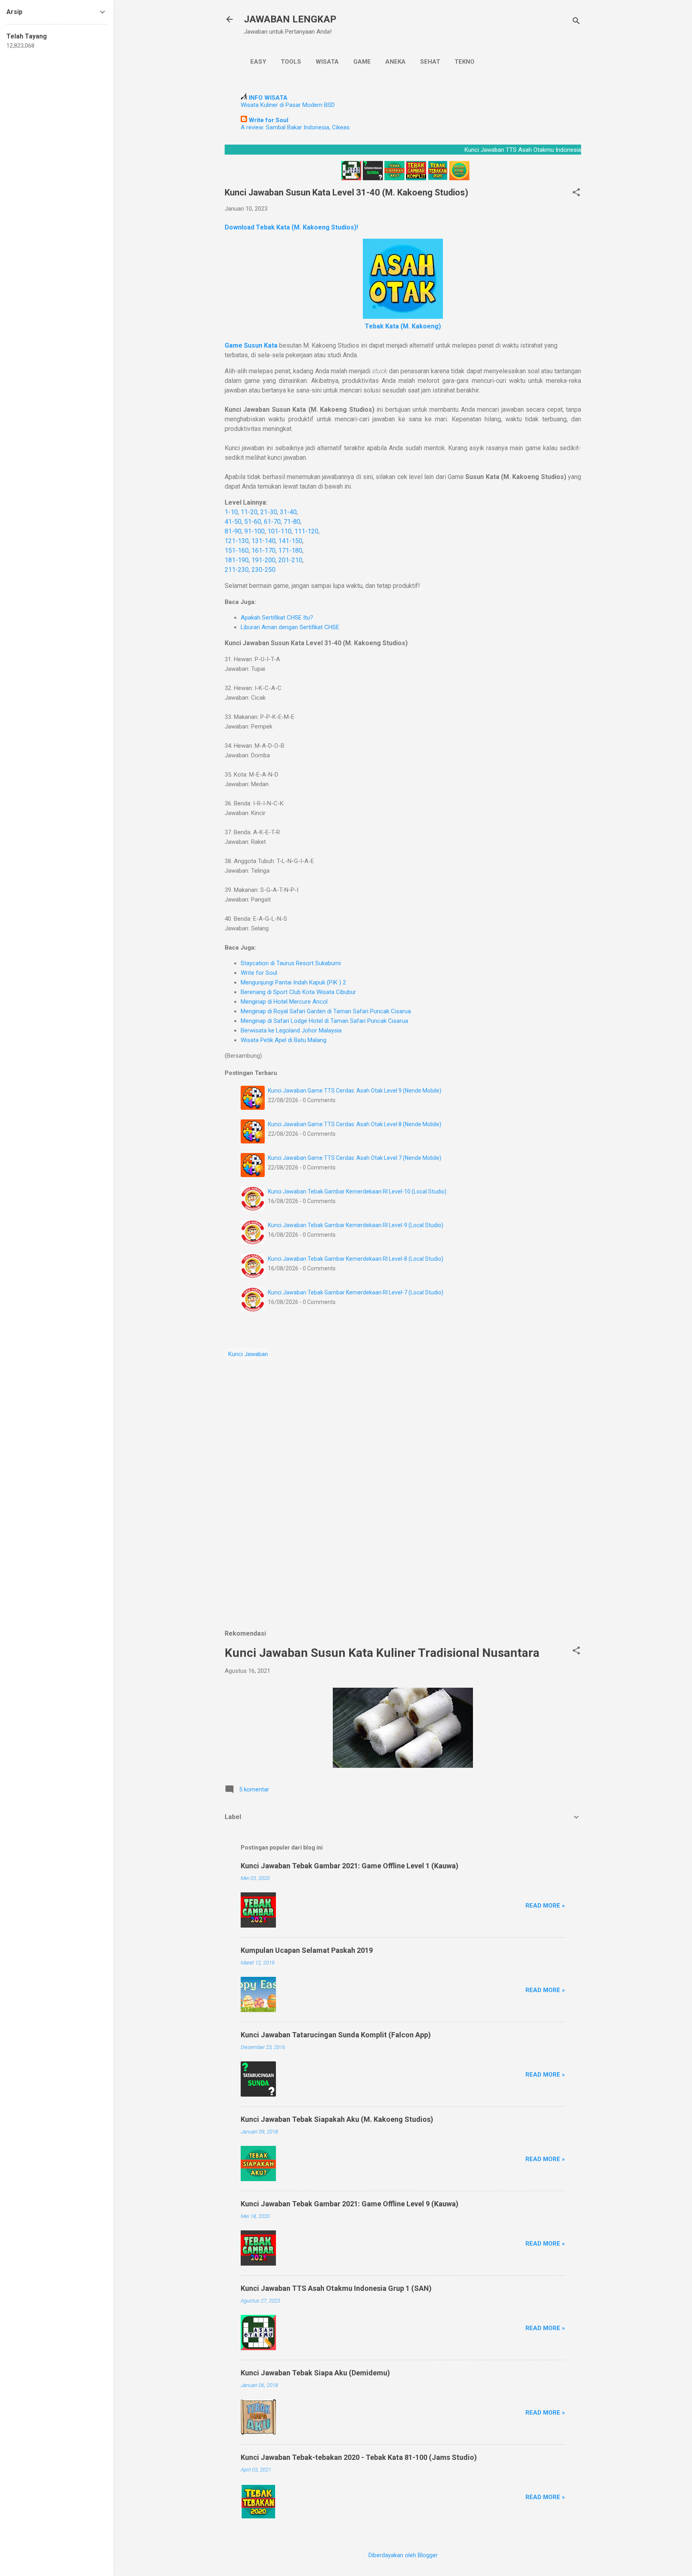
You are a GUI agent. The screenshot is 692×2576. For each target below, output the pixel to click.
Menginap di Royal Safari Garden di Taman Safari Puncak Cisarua (326, 1011)
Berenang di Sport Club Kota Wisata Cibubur (298, 992)
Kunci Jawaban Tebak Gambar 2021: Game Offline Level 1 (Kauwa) (350, 1866)
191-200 (264, 560)
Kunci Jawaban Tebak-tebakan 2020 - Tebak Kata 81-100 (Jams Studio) (359, 2457)
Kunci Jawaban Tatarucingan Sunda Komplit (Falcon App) (336, 2035)
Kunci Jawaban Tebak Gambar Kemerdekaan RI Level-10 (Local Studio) (357, 1191)
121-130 (237, 541)
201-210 (290, 560)
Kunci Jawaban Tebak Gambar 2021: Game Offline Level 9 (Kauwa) (350, 2204)
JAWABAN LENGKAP (290, 19)
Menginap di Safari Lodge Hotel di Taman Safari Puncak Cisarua (324, 1021)
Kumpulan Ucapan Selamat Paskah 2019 (307, 1950)
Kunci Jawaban (248, 1354)
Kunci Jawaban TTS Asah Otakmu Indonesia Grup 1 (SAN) (336, 2288)
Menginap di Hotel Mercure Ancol (284, 1002)
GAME (362, 62)
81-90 (233, 531)
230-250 (264, 570)
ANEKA (395, 62)
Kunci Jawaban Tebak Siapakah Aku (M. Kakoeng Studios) (337, 2119)
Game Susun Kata (251, 345)
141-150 (290, 541)
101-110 (280, 531)
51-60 (253, 522)
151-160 (237, 550)
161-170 (264, 550)
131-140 (264, 541)
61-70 (272, 522)
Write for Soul (259, 973)
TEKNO (465, 62)
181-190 (237, 560)
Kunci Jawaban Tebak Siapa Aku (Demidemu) (315, 2373)
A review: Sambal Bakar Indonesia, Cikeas (295, 127)
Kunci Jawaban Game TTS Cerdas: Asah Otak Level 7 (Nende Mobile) (355, 1158)
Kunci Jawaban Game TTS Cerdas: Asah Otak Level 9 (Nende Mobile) (355, 1091)
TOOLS (291, 62)
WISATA (327, 62)
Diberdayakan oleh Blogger (403, 2555)
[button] (576, 193)
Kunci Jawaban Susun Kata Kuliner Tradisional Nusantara (382, 1653)
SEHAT (430, 62)
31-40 (288, 512)
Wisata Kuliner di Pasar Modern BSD (288, 105)
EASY (258, 62)
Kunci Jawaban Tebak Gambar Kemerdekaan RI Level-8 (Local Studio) (356, 1259)
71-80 (292, 522)
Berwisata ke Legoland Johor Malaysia (291, 1030)
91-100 (254, 531)
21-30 (269, 512)
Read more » (545, 1906)
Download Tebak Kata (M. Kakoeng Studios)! (291, 227)
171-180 (290, 550)
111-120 (306, 531)
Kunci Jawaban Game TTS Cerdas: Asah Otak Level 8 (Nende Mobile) (355, 1124)
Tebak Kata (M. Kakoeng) (403, 326)
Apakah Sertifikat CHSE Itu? (277, 618)
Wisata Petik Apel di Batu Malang (284, 1040)
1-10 (231, 512)
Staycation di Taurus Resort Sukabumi (291, 963)
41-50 (233, 522)
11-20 (249, 512)
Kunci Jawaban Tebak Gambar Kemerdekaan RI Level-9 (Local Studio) (356, 1225)
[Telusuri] (576, 22)
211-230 (237, 570)
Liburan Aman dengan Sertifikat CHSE (290, 627)
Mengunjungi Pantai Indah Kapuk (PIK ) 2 (293, 982)
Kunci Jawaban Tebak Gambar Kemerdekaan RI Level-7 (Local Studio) (356, 1292)
